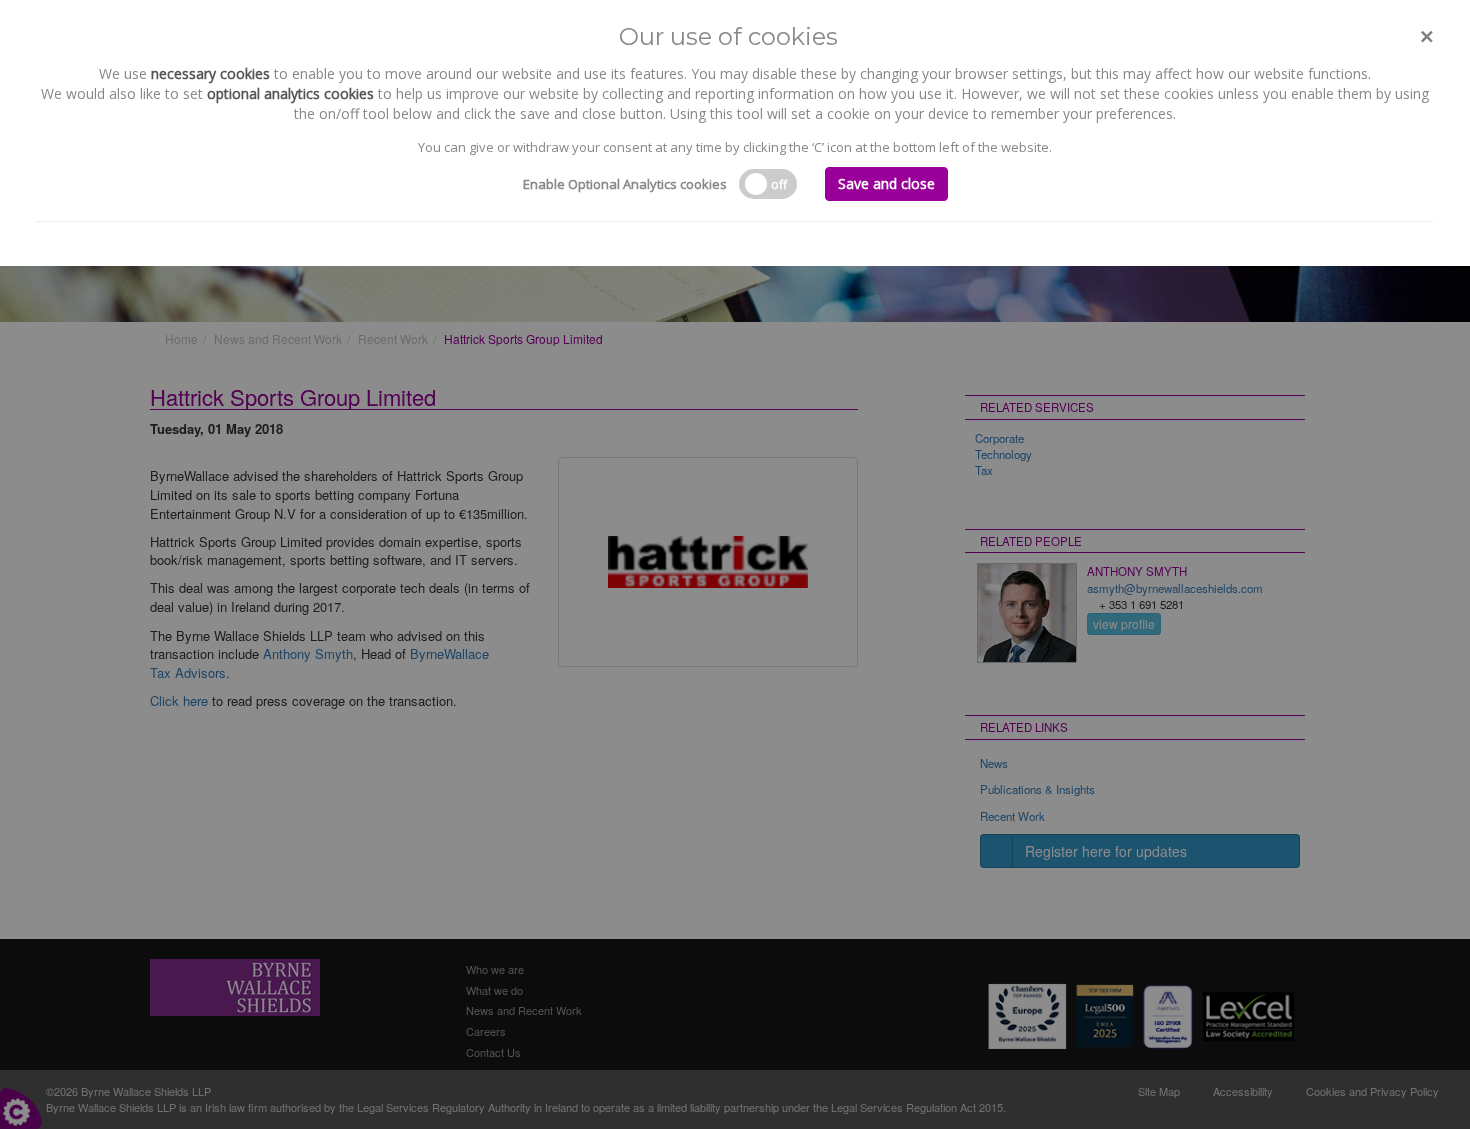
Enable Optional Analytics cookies (625, 184)
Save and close (886, 183)
